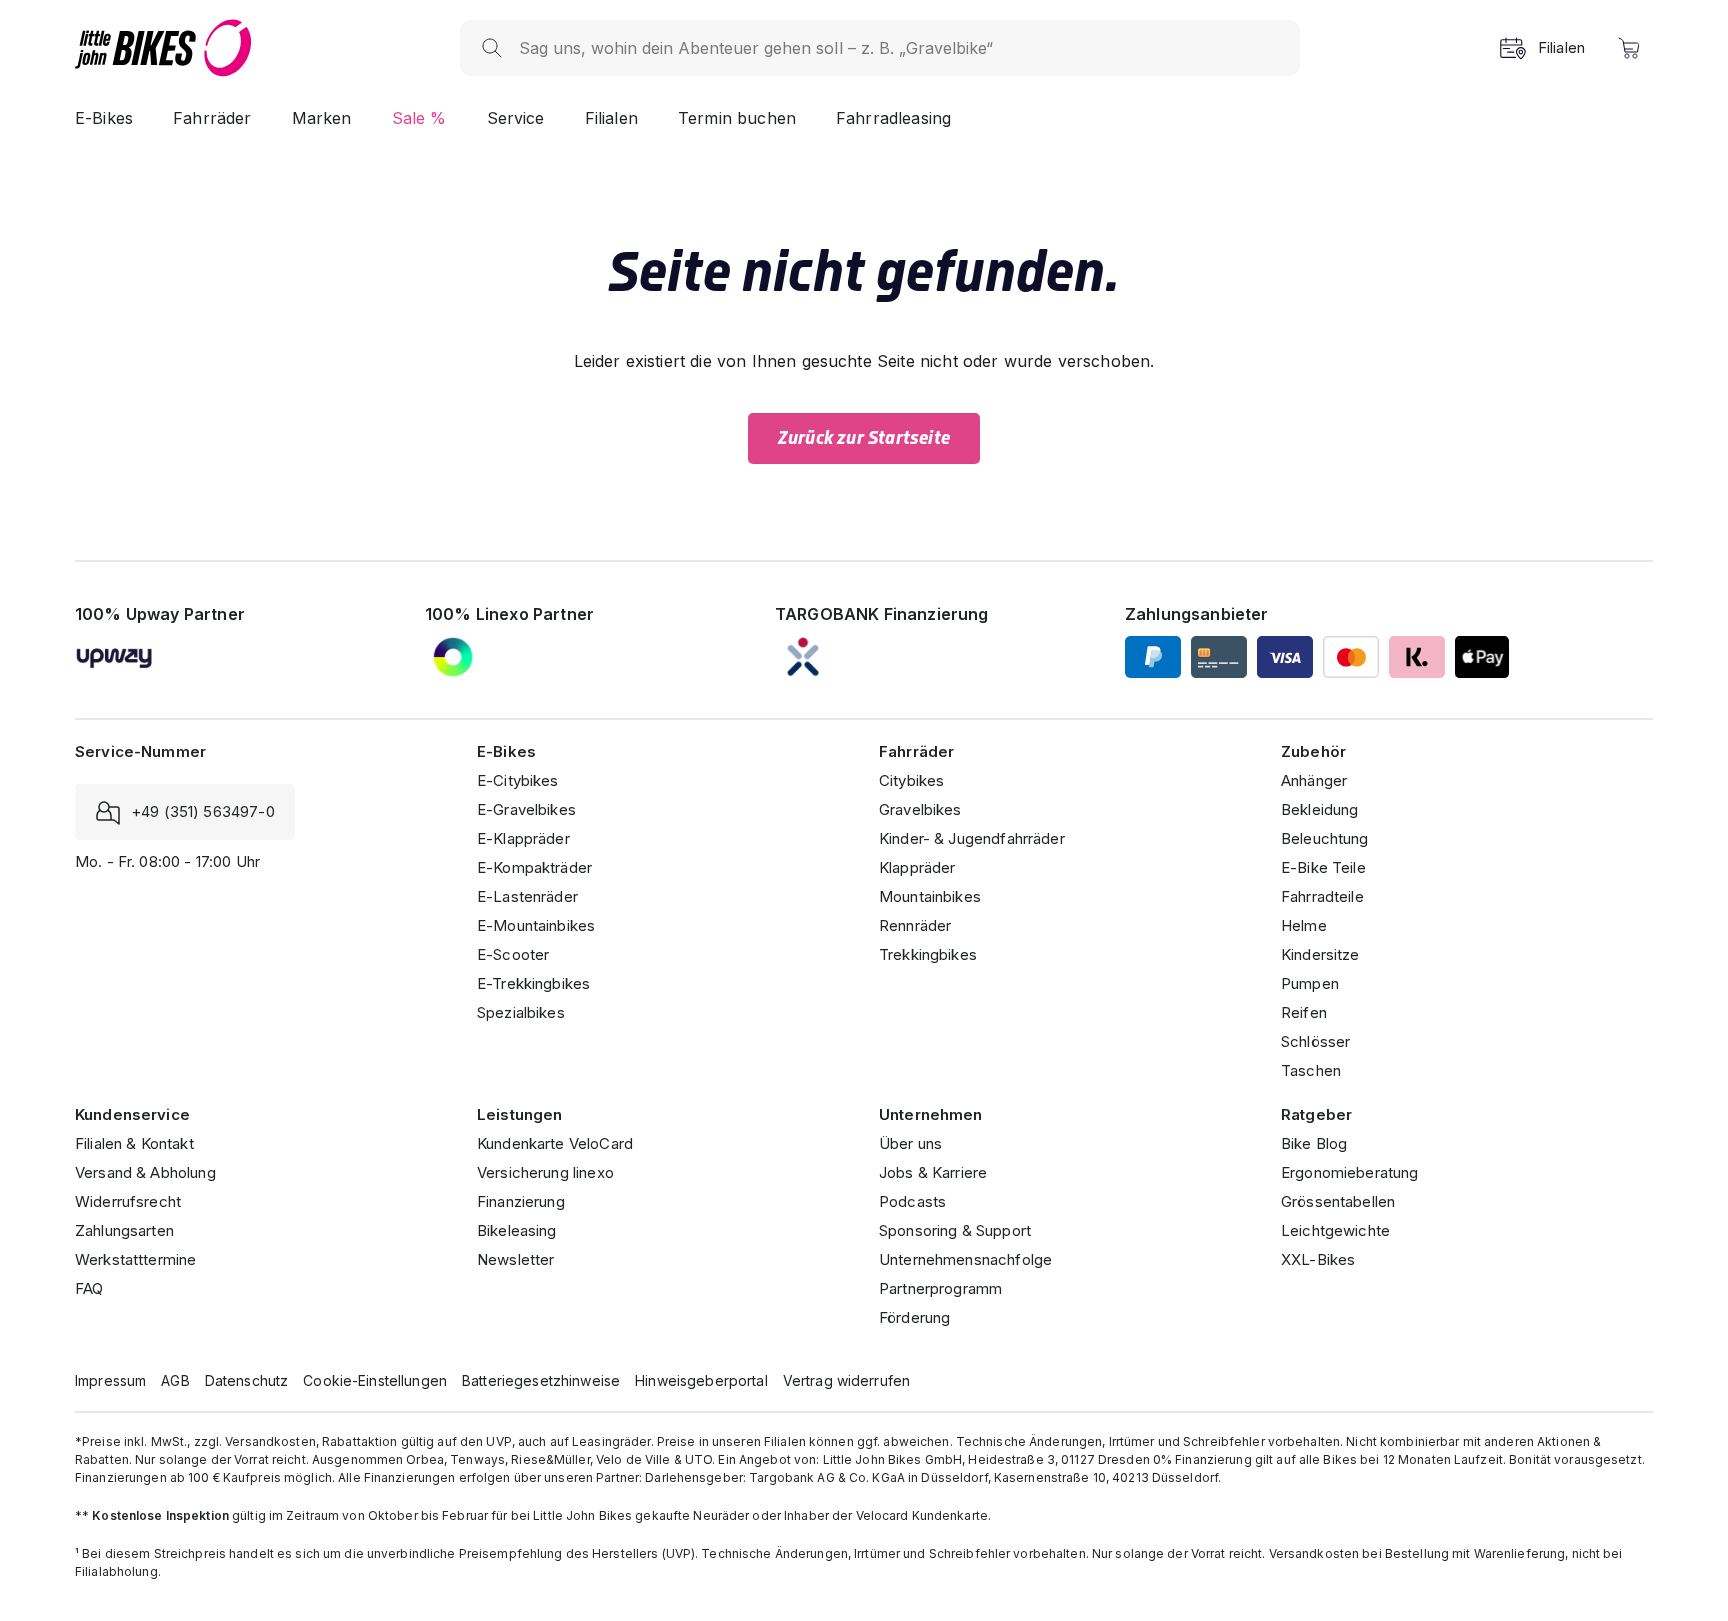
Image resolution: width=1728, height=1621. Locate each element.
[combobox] (899, 48)
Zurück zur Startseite (864, 438)
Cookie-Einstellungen (375, 1380)
